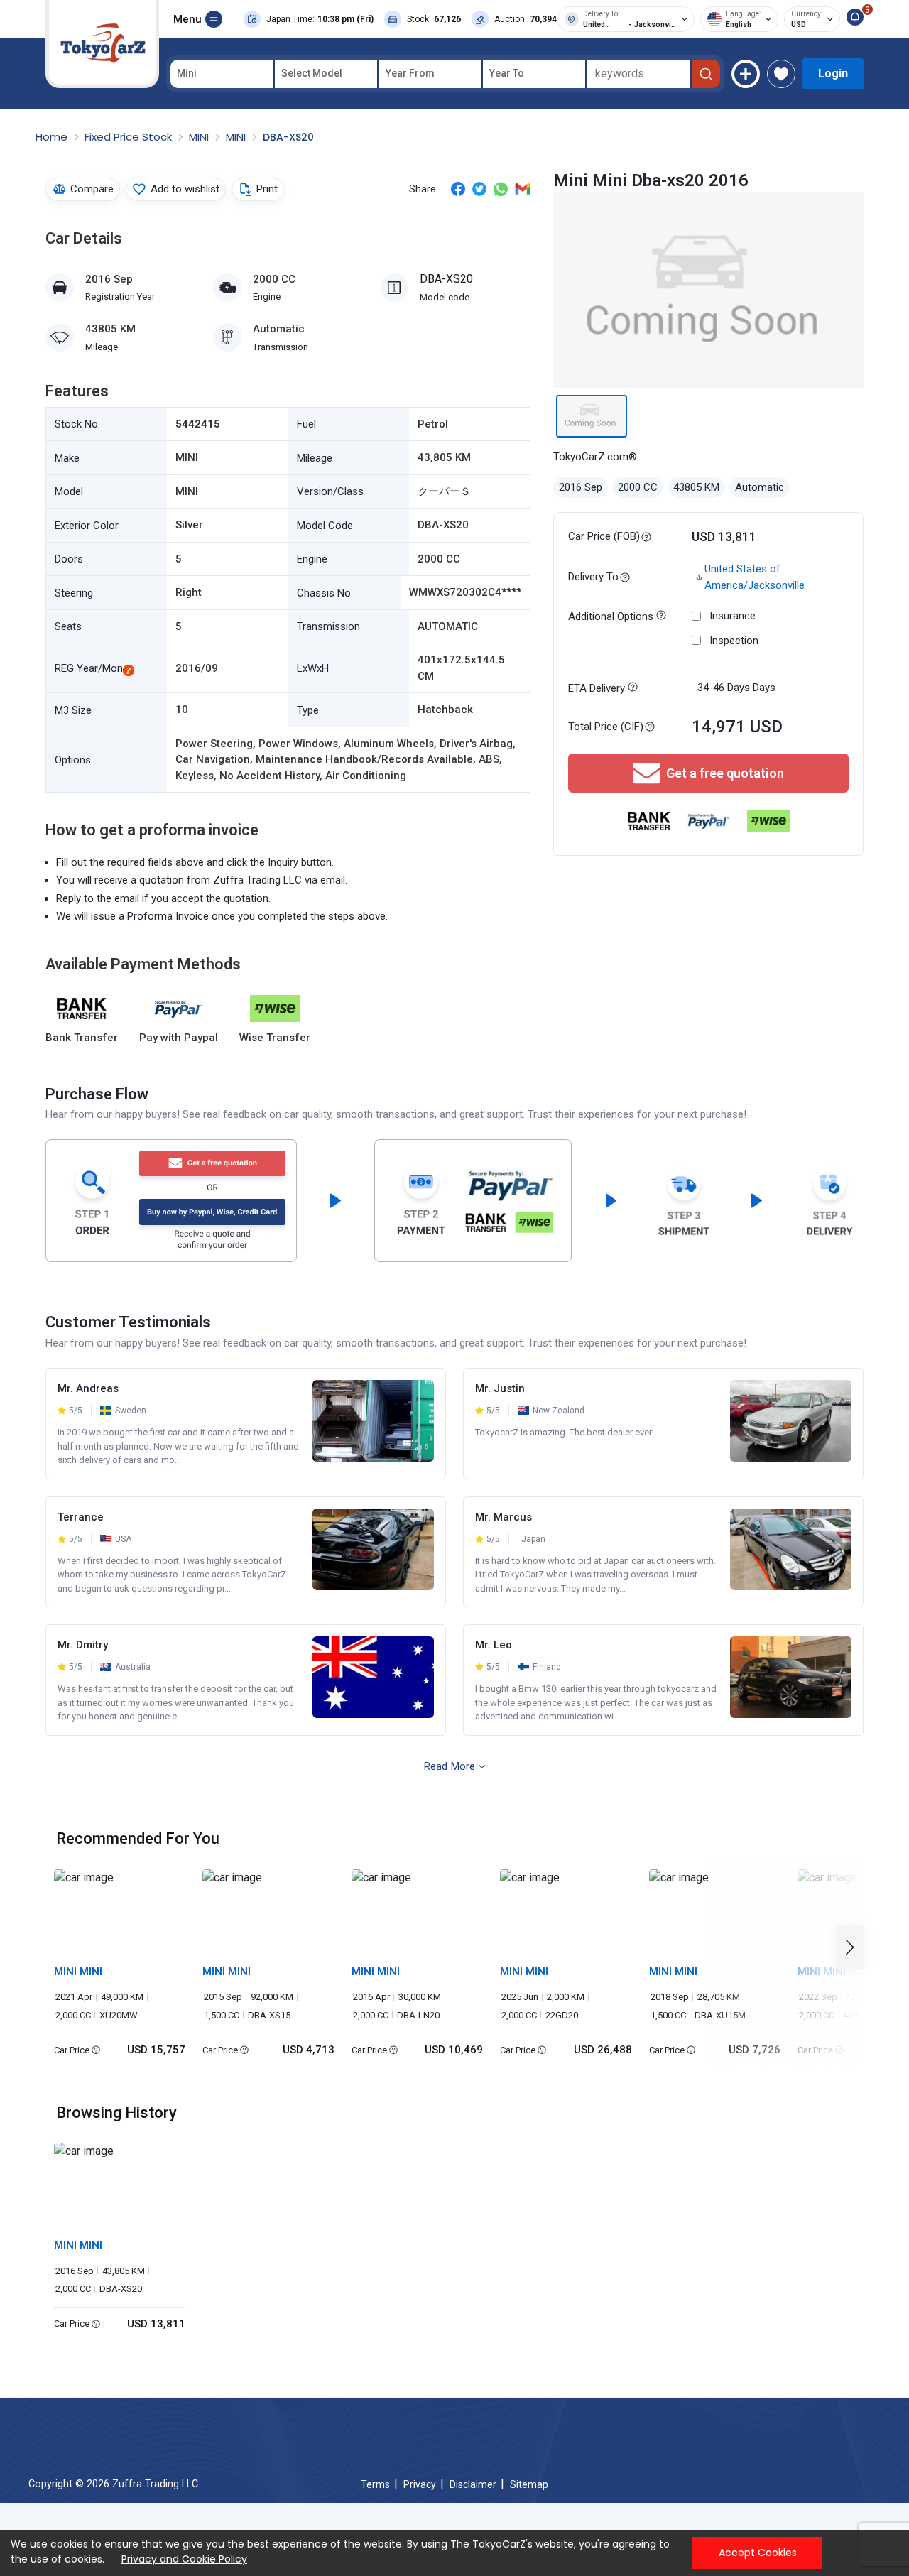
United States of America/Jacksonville (755, 577)
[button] (854, 1948)
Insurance (733, 616)
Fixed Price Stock (130, 137)
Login (833, 74)
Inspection (734, 641)
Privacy (420, 2484)
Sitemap (529, 2484)
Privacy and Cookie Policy (184, 2559)
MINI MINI (78, 1972)
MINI (200, 137)
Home (53, 137)
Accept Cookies (758, 2553)
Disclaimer (473, 2484)
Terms (375, 2484)
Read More (450, 1766)
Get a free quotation (725, 773)
